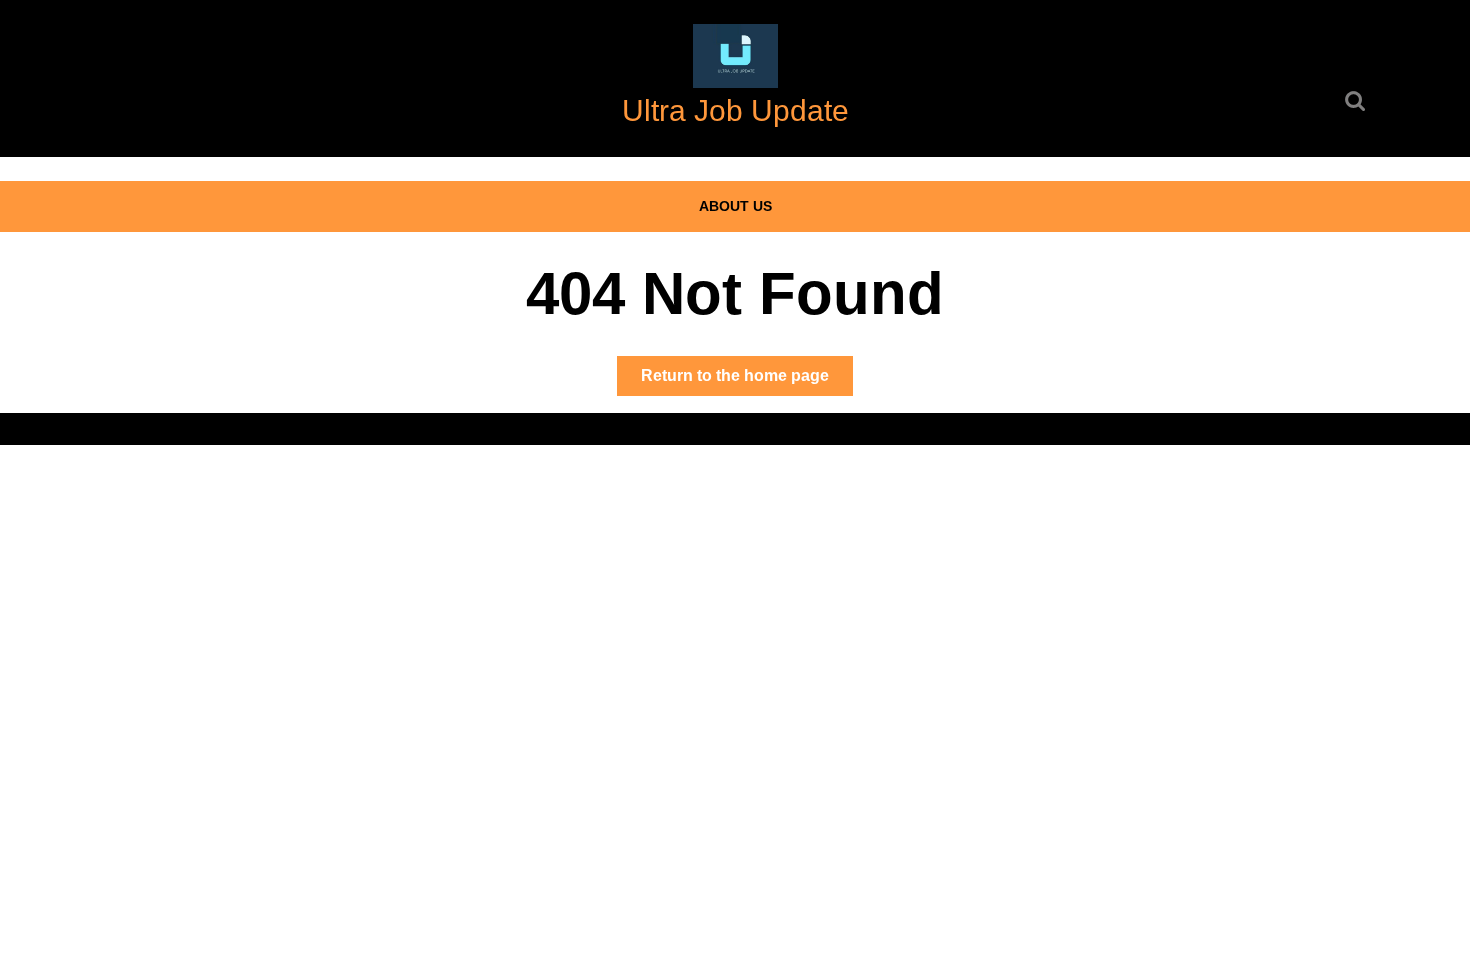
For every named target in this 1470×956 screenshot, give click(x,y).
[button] (735, 56)
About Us (735, 206)
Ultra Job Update (735, 110)
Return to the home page (747, 381)
